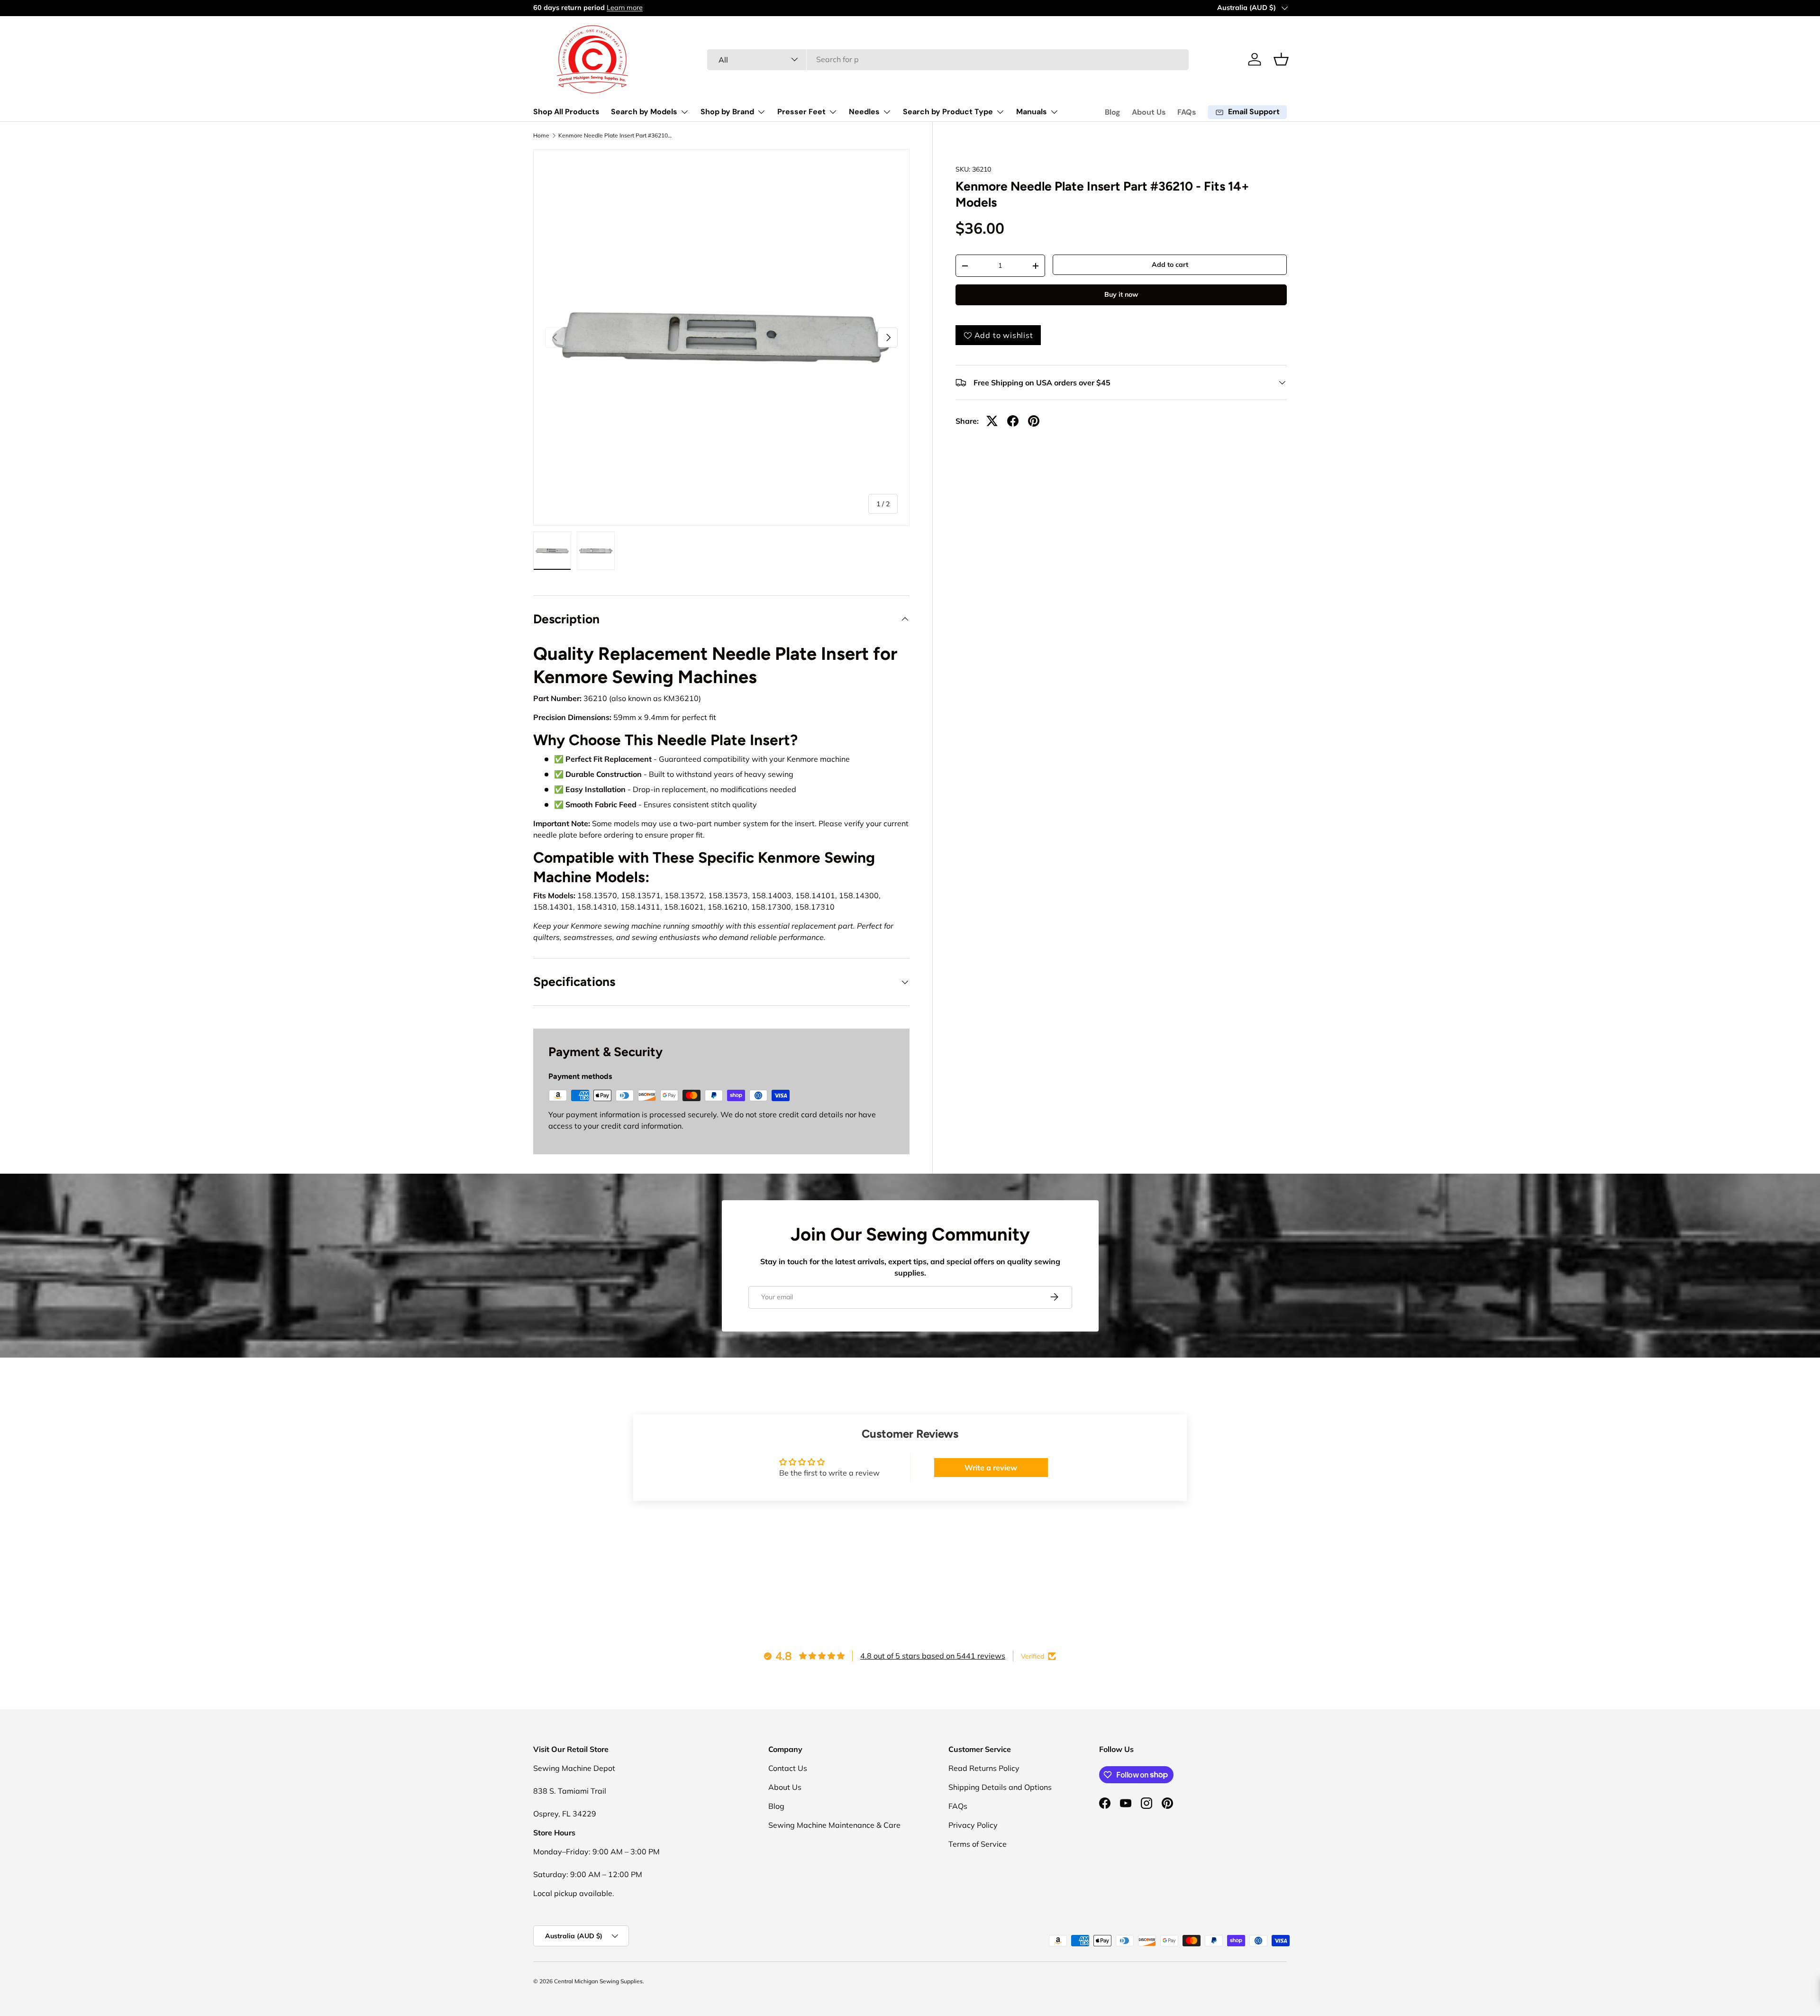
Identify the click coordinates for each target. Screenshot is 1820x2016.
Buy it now (1121, 294)
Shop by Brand (727, 112)
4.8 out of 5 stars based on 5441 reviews (933, 1656)
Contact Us (788, 1768)
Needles (864, 112)
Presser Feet (801, 112)
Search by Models (644, 112)
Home (541, 136)
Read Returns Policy (984, 1768)
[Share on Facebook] (1013, 421)
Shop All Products (566, 112)
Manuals (1032, 112)
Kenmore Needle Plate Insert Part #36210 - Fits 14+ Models (615, 136)
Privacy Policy (973, 1825)
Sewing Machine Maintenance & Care (834, 1825)
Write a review (991, 1468)
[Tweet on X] (992, 421)
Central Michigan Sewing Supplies (598, 1981)
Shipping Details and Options (1000, 1787)
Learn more (625, 8)
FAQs (1187, 112)
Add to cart (1170, 265)
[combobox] (948, 59)
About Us (1149, 112)
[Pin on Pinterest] (1034, 421)
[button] (1281, 59)
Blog (1113, 112)
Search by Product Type (948, 112)
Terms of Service (978, 1844)
